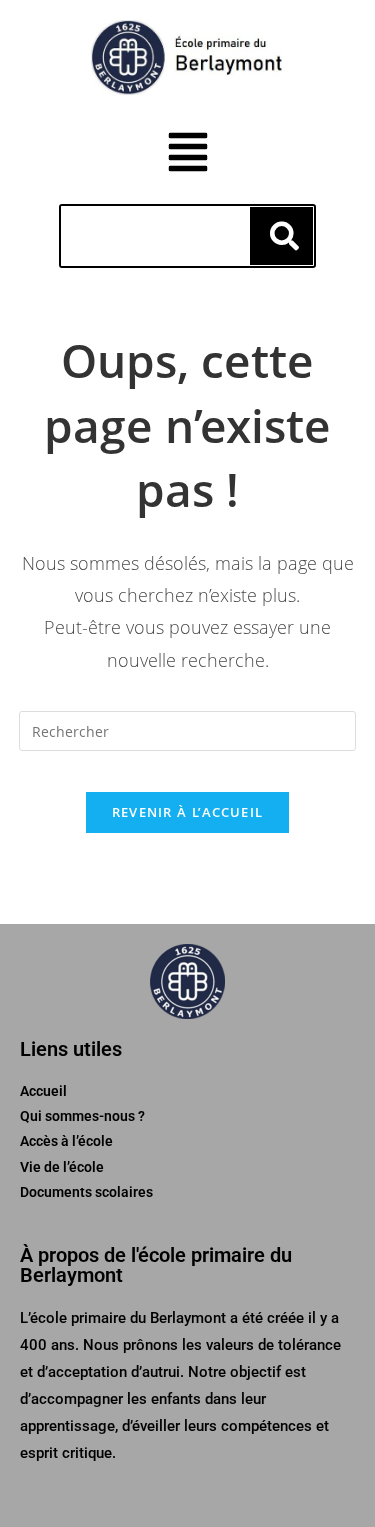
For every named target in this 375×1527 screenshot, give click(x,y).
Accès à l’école (66, 1141)
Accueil (43, 1091)
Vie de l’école (62, 1167)
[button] (187, 155)
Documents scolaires (86, 1192)
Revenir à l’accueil (188, 812)
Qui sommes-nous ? (82, 1116)
